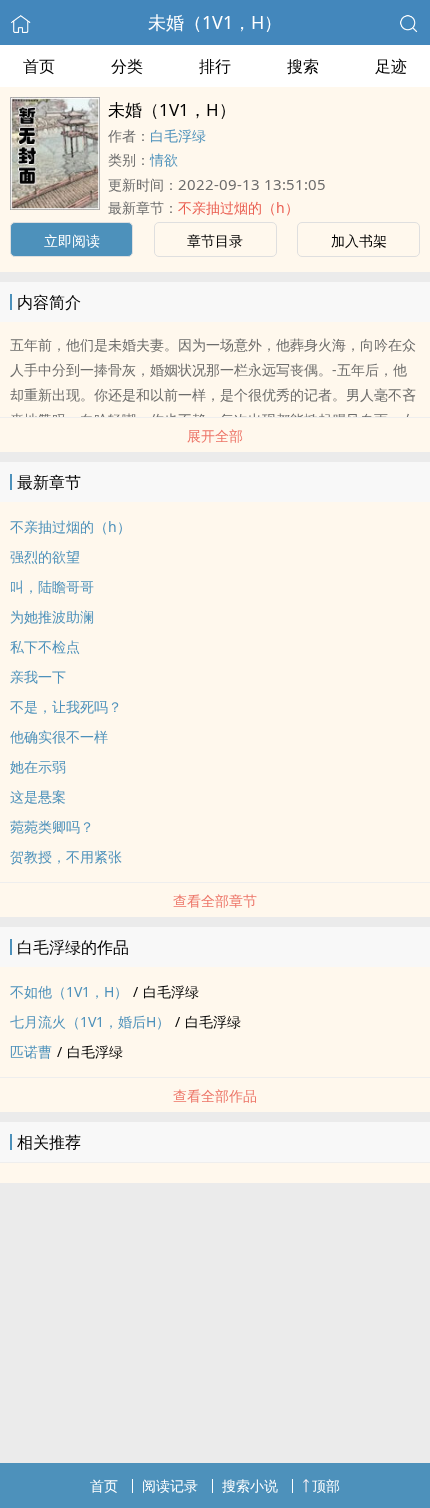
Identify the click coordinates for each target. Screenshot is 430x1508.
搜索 (303, 66)
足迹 (391, 66)
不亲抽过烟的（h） (238, 207)
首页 (39, 66)
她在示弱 (38, 766)
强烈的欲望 (45, 556)
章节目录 (215, 240)
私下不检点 (45, 646)
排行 (215, 66)
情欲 (164, 159)
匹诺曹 (31, 1051)
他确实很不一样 (59, 736)
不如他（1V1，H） (69, 991)
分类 (127, 66)
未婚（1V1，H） (215, 22)
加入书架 (359, 240)
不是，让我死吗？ (66, 706)
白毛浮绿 (178, 135)
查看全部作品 (215, 1095)
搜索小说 (250, 1485)
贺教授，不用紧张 (66, 856)
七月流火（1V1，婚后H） (90, 1021)
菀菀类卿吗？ (52, 826)
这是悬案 (38, 796)
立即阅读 (72, 240)
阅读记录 (170, 1485)
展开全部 (215, 435)
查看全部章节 (215, 900)
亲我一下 (38, 676)
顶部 (326, 1485)
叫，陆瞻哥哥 (52, 586)
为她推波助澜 (52, 616)
